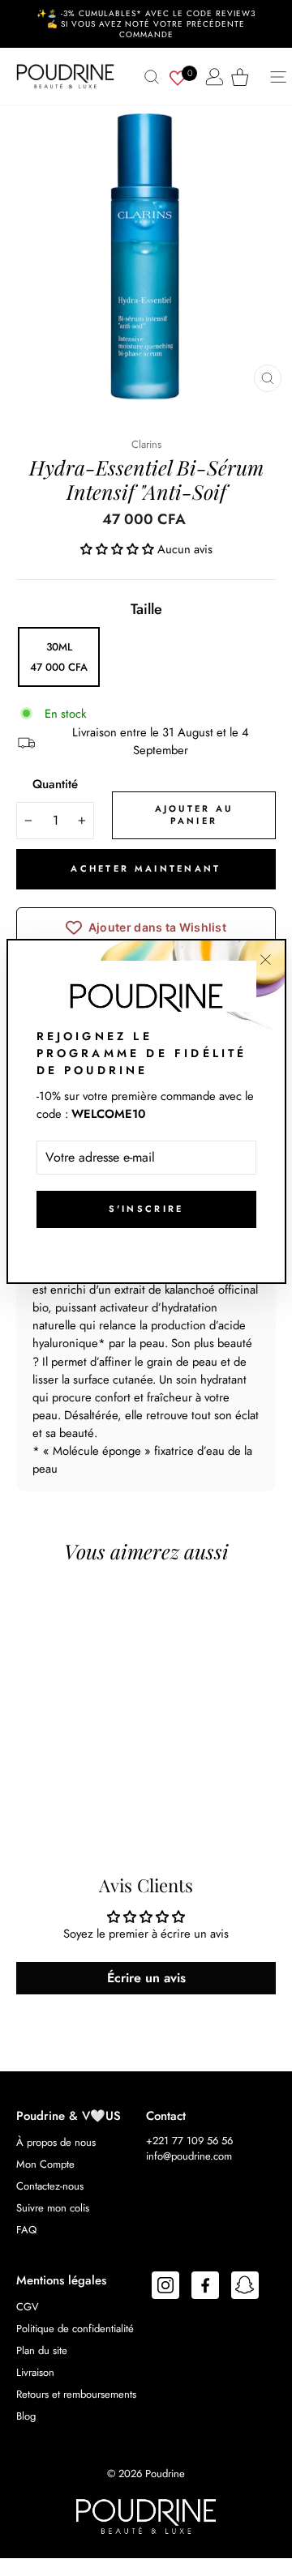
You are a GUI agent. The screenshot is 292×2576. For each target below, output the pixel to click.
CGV (28, 2307)
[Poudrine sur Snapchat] (245, 2288)
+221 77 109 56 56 (189, 2141)
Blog (26, 2416)
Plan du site (42, 2350)
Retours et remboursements (76, 2394)
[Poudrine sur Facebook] (205, 2288)
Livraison (35, 2372)
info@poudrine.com (189, 2156)
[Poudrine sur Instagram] (165, 2288)
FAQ (26, 2230)
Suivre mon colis (53, 2208)
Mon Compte (45, 2164)
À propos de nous (56, 2142)
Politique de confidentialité (75, 2329)
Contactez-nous (50, 2186)
